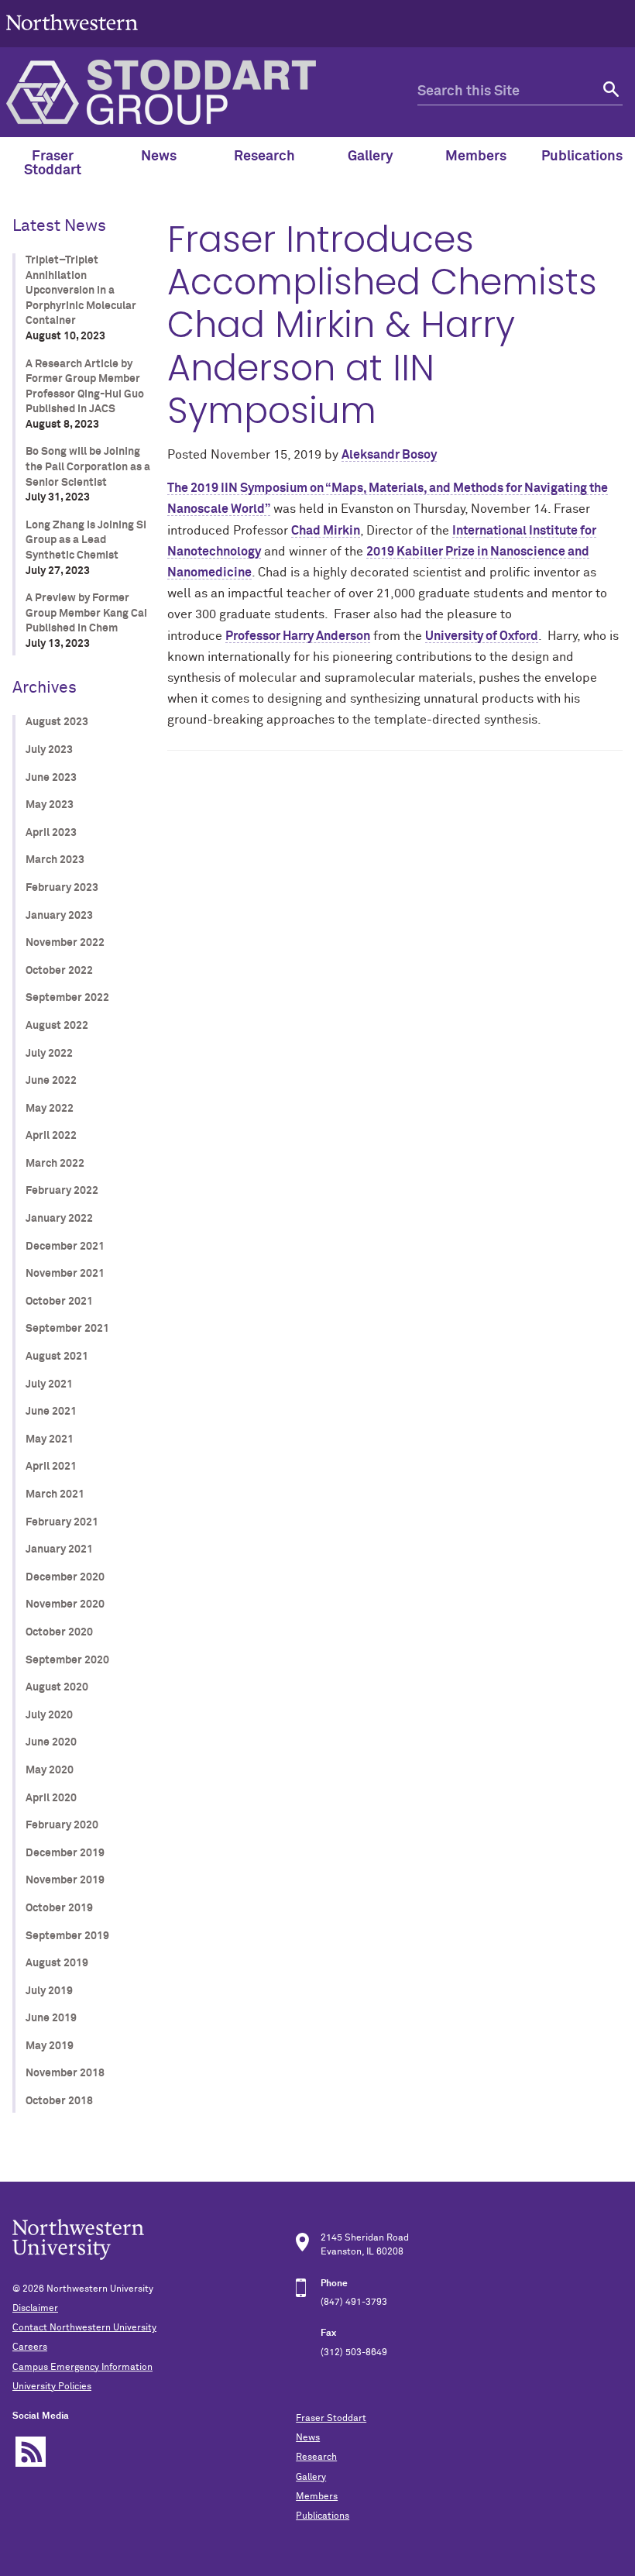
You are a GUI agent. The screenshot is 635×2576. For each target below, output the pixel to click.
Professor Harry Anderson (298, 636)
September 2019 (67, 1936)
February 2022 (62, 1191)
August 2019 (57, 1963)
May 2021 (50, 1439)
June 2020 (51, 1742)
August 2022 (57, 1026)
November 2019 (65, 1880)
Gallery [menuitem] (371, 156)
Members (317, 2497)
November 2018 (65, 2073)
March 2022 (55, 1164)
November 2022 (65, 943)
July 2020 (49, 1715)
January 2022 (59, 1219)
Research (316, 2457)
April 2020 (51, 1798)
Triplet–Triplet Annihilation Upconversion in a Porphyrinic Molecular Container (81, 291)
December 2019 (65, 1853)
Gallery (311, 2478)
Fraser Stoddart (331, 2419)
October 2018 (59, 2101)
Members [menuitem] (476, 156)
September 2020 (67, 1660)
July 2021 (49, 1384)
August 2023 (57, 722)
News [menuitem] (159, 156)
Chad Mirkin (326, 531)
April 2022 (51, 1136)
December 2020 (65, 1577)
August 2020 (57, 1687)
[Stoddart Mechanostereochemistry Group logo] (212, 92)
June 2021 (51, 1412)
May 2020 (50, 1770)
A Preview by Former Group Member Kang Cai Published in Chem (86, 613)
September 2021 (67, 1329)
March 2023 (55, 860)
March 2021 (55, 1494)
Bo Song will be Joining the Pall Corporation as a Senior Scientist (88, 467)
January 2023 (59, 916)
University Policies (52, 2387)
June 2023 (51, 778)
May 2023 (50, 805)
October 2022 (59, 971)
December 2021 (65, 1247)
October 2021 (59, 1302)
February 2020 (62, 1825)
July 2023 (49, 750)
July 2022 (49, 1054)
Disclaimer (35, 2309)
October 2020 (59, 1632)
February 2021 (62, 1522)
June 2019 (51, 2018)
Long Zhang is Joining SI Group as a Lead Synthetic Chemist (86, 540)
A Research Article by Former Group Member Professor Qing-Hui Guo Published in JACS (85, 387)
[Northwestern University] (72, 40)
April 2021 (51, 1467)
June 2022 (51, 1081)
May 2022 (50, 1109)
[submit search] (609, 92)
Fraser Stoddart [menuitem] (53, 163)
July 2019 (49, 1991)
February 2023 (62, 888)
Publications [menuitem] (582, 156)
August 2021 (57, 1357)
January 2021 (59, 1549)
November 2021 (65, 1274)
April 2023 (51, 833)
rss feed (31, 2452)
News (308, 2438)
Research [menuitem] (264, 156)
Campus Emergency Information (82, 2368)
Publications (323, 2516)
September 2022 (67, 998)
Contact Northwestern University (84, 2328)
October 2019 (59, 1908)
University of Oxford (482, 636)
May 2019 (50, 2046)
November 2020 (65, 1604)
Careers (30, 2347)
